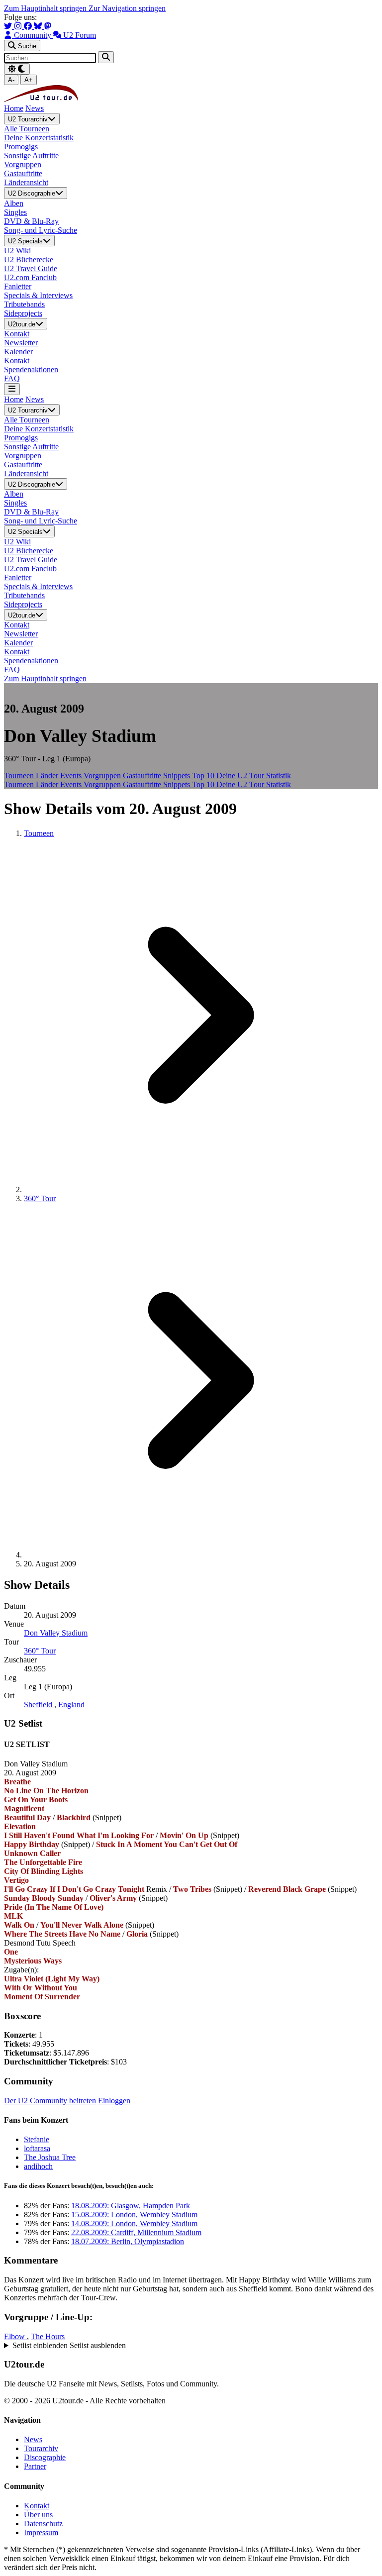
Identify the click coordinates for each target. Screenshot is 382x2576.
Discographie (45, 2457)
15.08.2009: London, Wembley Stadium (134, 2215)
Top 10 (204, 775)
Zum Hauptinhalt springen (46, 8)
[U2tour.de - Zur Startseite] (41, 99)
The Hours (48, 2336)
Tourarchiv (41, 2448)
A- (11, 80)
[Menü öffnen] (12, 389)
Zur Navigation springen (127, 8)
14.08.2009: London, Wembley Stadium (134, 2223)
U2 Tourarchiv (28, 119)
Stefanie (37, 2139)
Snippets (178, 775)
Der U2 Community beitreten (50, 2101)
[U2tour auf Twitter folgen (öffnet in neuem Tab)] (9, 26)
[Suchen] (106, 57)
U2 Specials (25, 241)
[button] (191, 2346)
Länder (48, 775)
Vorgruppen (103, 775)
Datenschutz (43, 2524)
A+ (29, 80)
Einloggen (114, 2101)
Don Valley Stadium (56, 1633)
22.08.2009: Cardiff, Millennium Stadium (136, 2232)
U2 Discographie (32, 194)
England (71, 1704)
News (35, 108)
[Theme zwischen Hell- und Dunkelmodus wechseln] (17, 69)
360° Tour (40, 1198)
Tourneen (20, 775)
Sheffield (39, 1704)
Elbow (15, 2336)
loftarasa (37, 2148)
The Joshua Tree (50, 2157)
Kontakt (37, 2506)
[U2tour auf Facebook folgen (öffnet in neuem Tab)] (29, 26)
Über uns (38, 2515)
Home (14, 108)
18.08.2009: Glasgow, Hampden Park (131, 2206)
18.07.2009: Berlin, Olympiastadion (128, 2241)
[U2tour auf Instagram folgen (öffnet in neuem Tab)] (19, 26)
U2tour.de (22, 324)
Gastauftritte (143, 775)
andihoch (38, 2166)
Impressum (41, 2532)
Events (72, 775)
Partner (35, 2466)
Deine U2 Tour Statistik (254, 775)
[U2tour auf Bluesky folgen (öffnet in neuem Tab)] (39, 26)
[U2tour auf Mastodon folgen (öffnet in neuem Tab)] (48, 26)
